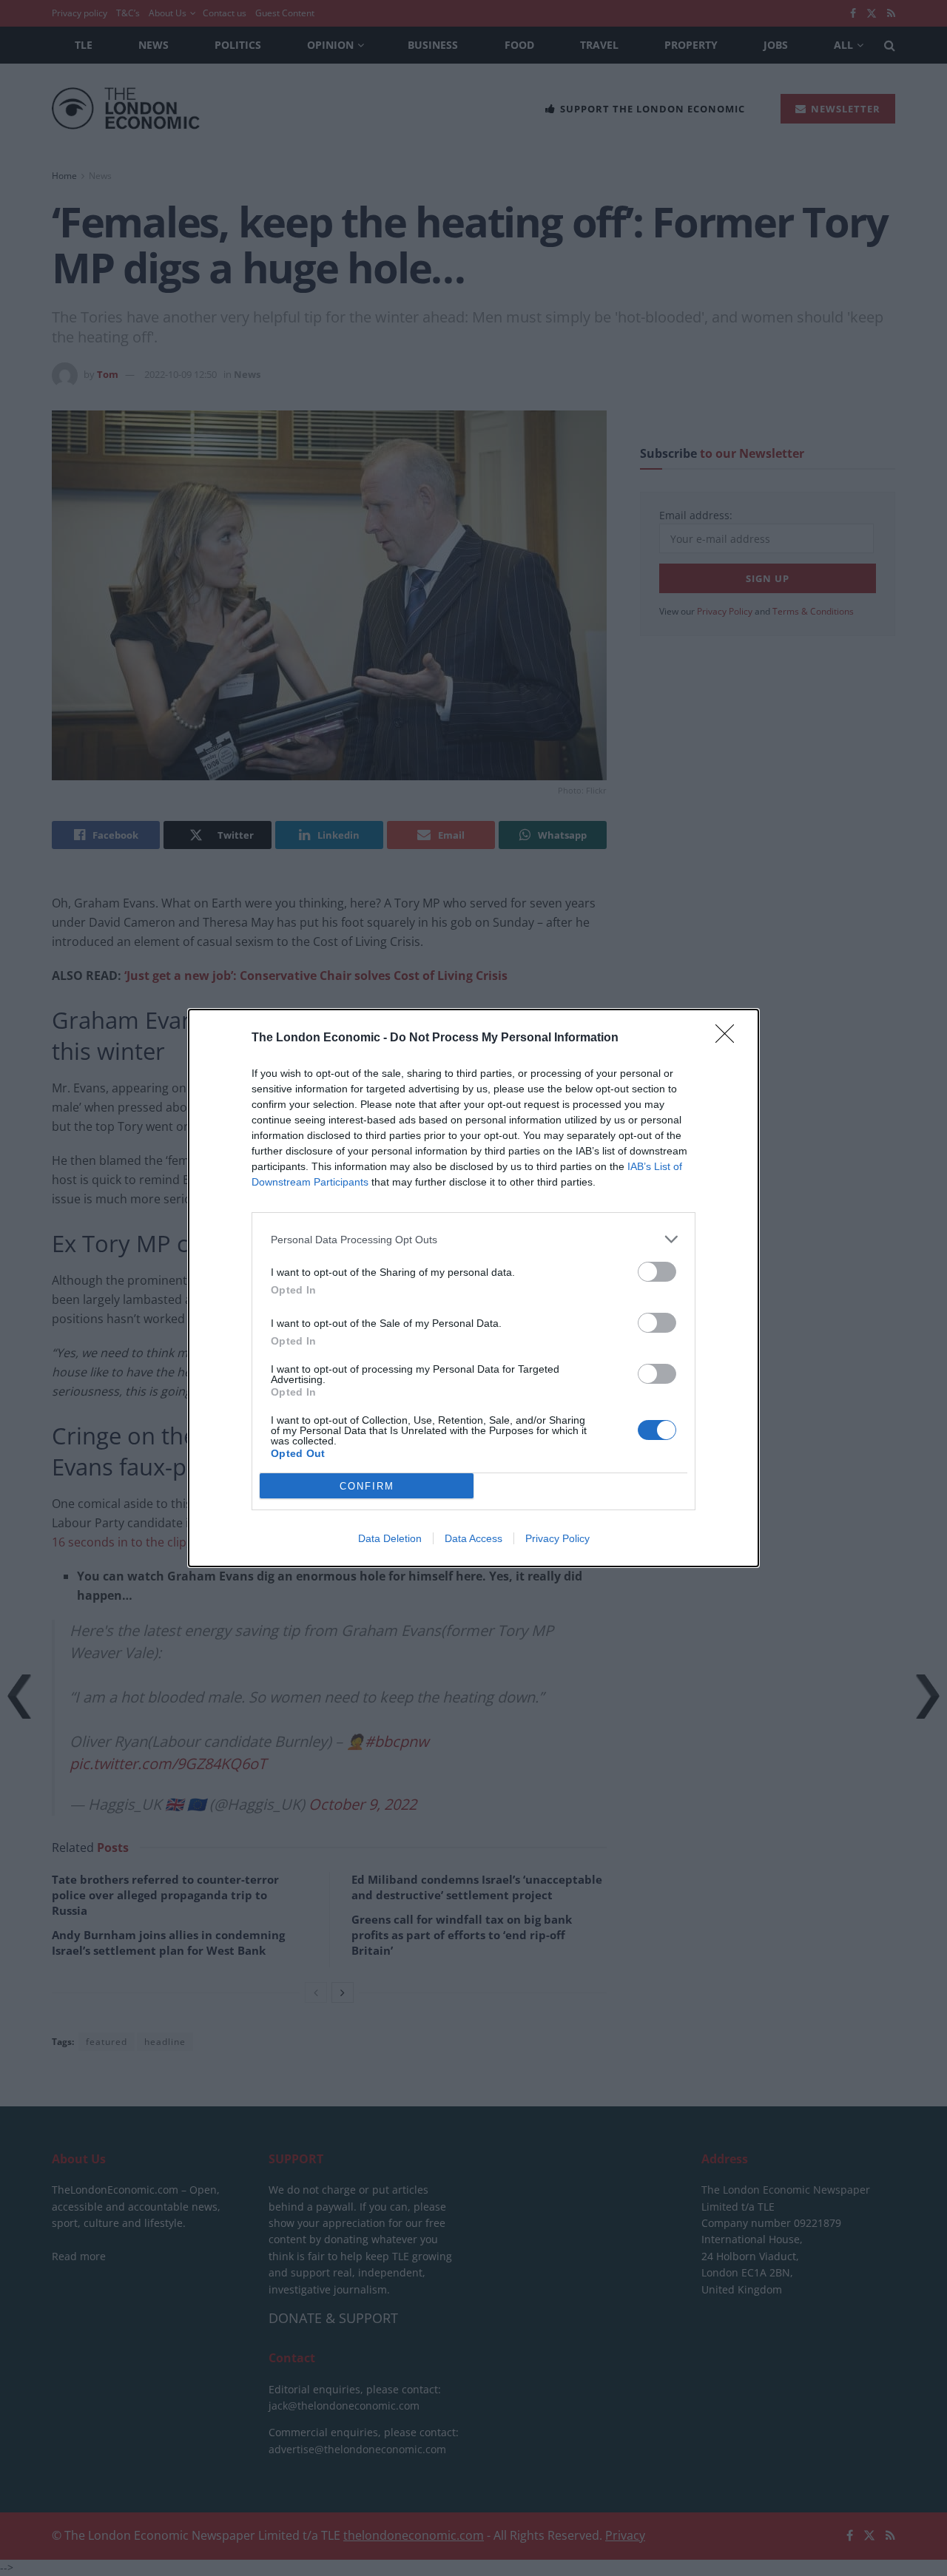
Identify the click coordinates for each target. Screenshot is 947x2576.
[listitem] (473, 1239)
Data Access (473, 1538)
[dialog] (473, 1288)
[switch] (657, 1272)
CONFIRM (367, 1486)
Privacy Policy (557, 1538)
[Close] (729, 1038)
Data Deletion (390, 1538)
